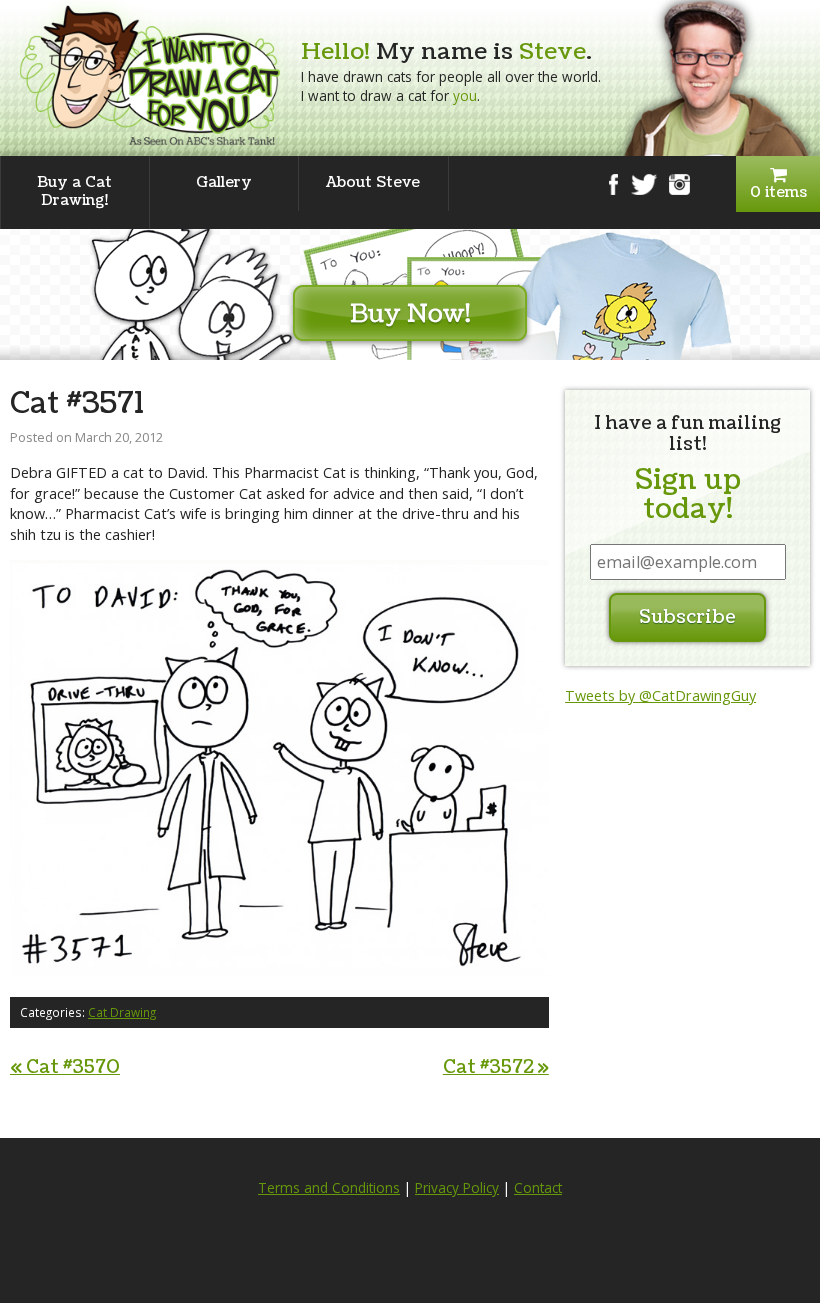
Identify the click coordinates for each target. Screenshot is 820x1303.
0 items (778, 192)
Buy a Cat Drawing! (74, 191)
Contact (538, 1188)
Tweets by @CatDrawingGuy (660, 695)
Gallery (224, 182)
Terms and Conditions (329, 1188)
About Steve (373, 182)
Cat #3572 (496, 1067)
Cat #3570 (65, 1067)
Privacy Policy (457, 1188)
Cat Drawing (122, 1012)
